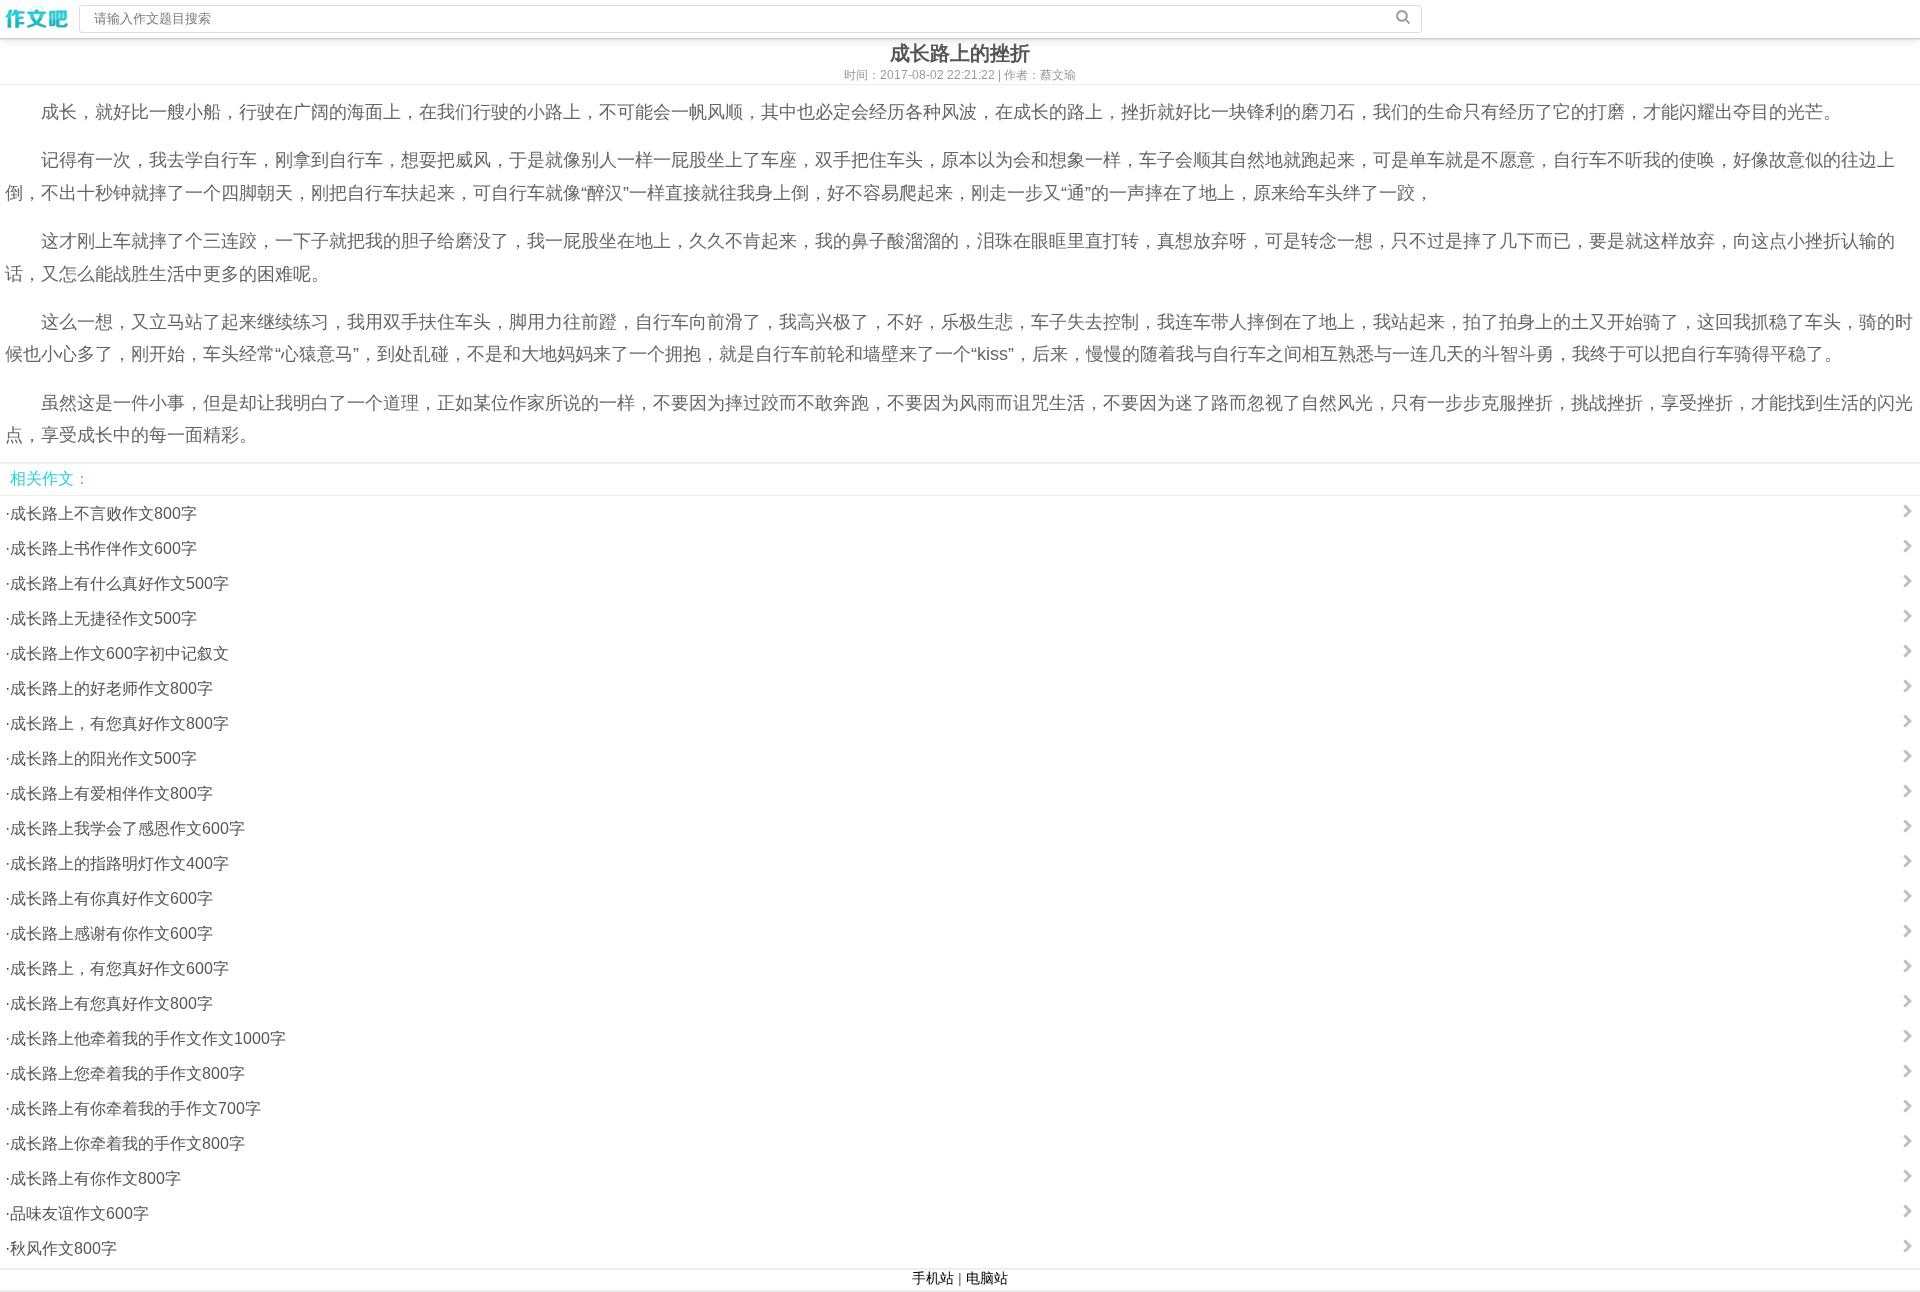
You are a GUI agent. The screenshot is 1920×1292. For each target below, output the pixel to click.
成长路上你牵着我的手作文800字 (127, 1143)
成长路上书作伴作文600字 (103, 548)
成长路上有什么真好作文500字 (119, 583)
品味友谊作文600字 (79, 1213)
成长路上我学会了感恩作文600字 (127, 828)
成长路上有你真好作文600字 (111, 898)
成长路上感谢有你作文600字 (111, 933)
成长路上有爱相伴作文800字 (111, 793)
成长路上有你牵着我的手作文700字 (135, 1108)
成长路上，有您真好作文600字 (119, 968)
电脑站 (987, 1278)
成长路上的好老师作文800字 (111, 688)
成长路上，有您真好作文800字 (119, 723)
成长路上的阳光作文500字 (103, 758)
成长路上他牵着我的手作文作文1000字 (148, 1038)
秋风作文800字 (63, 1248)
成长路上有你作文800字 (95, 1178)
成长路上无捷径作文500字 (103, 618)
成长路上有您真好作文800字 (111, 1003)
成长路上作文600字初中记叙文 (119, 653)
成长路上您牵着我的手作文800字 (127, 1073)
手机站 (933, 1278)
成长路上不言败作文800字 (103, 513)
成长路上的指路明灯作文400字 (119, 863)
